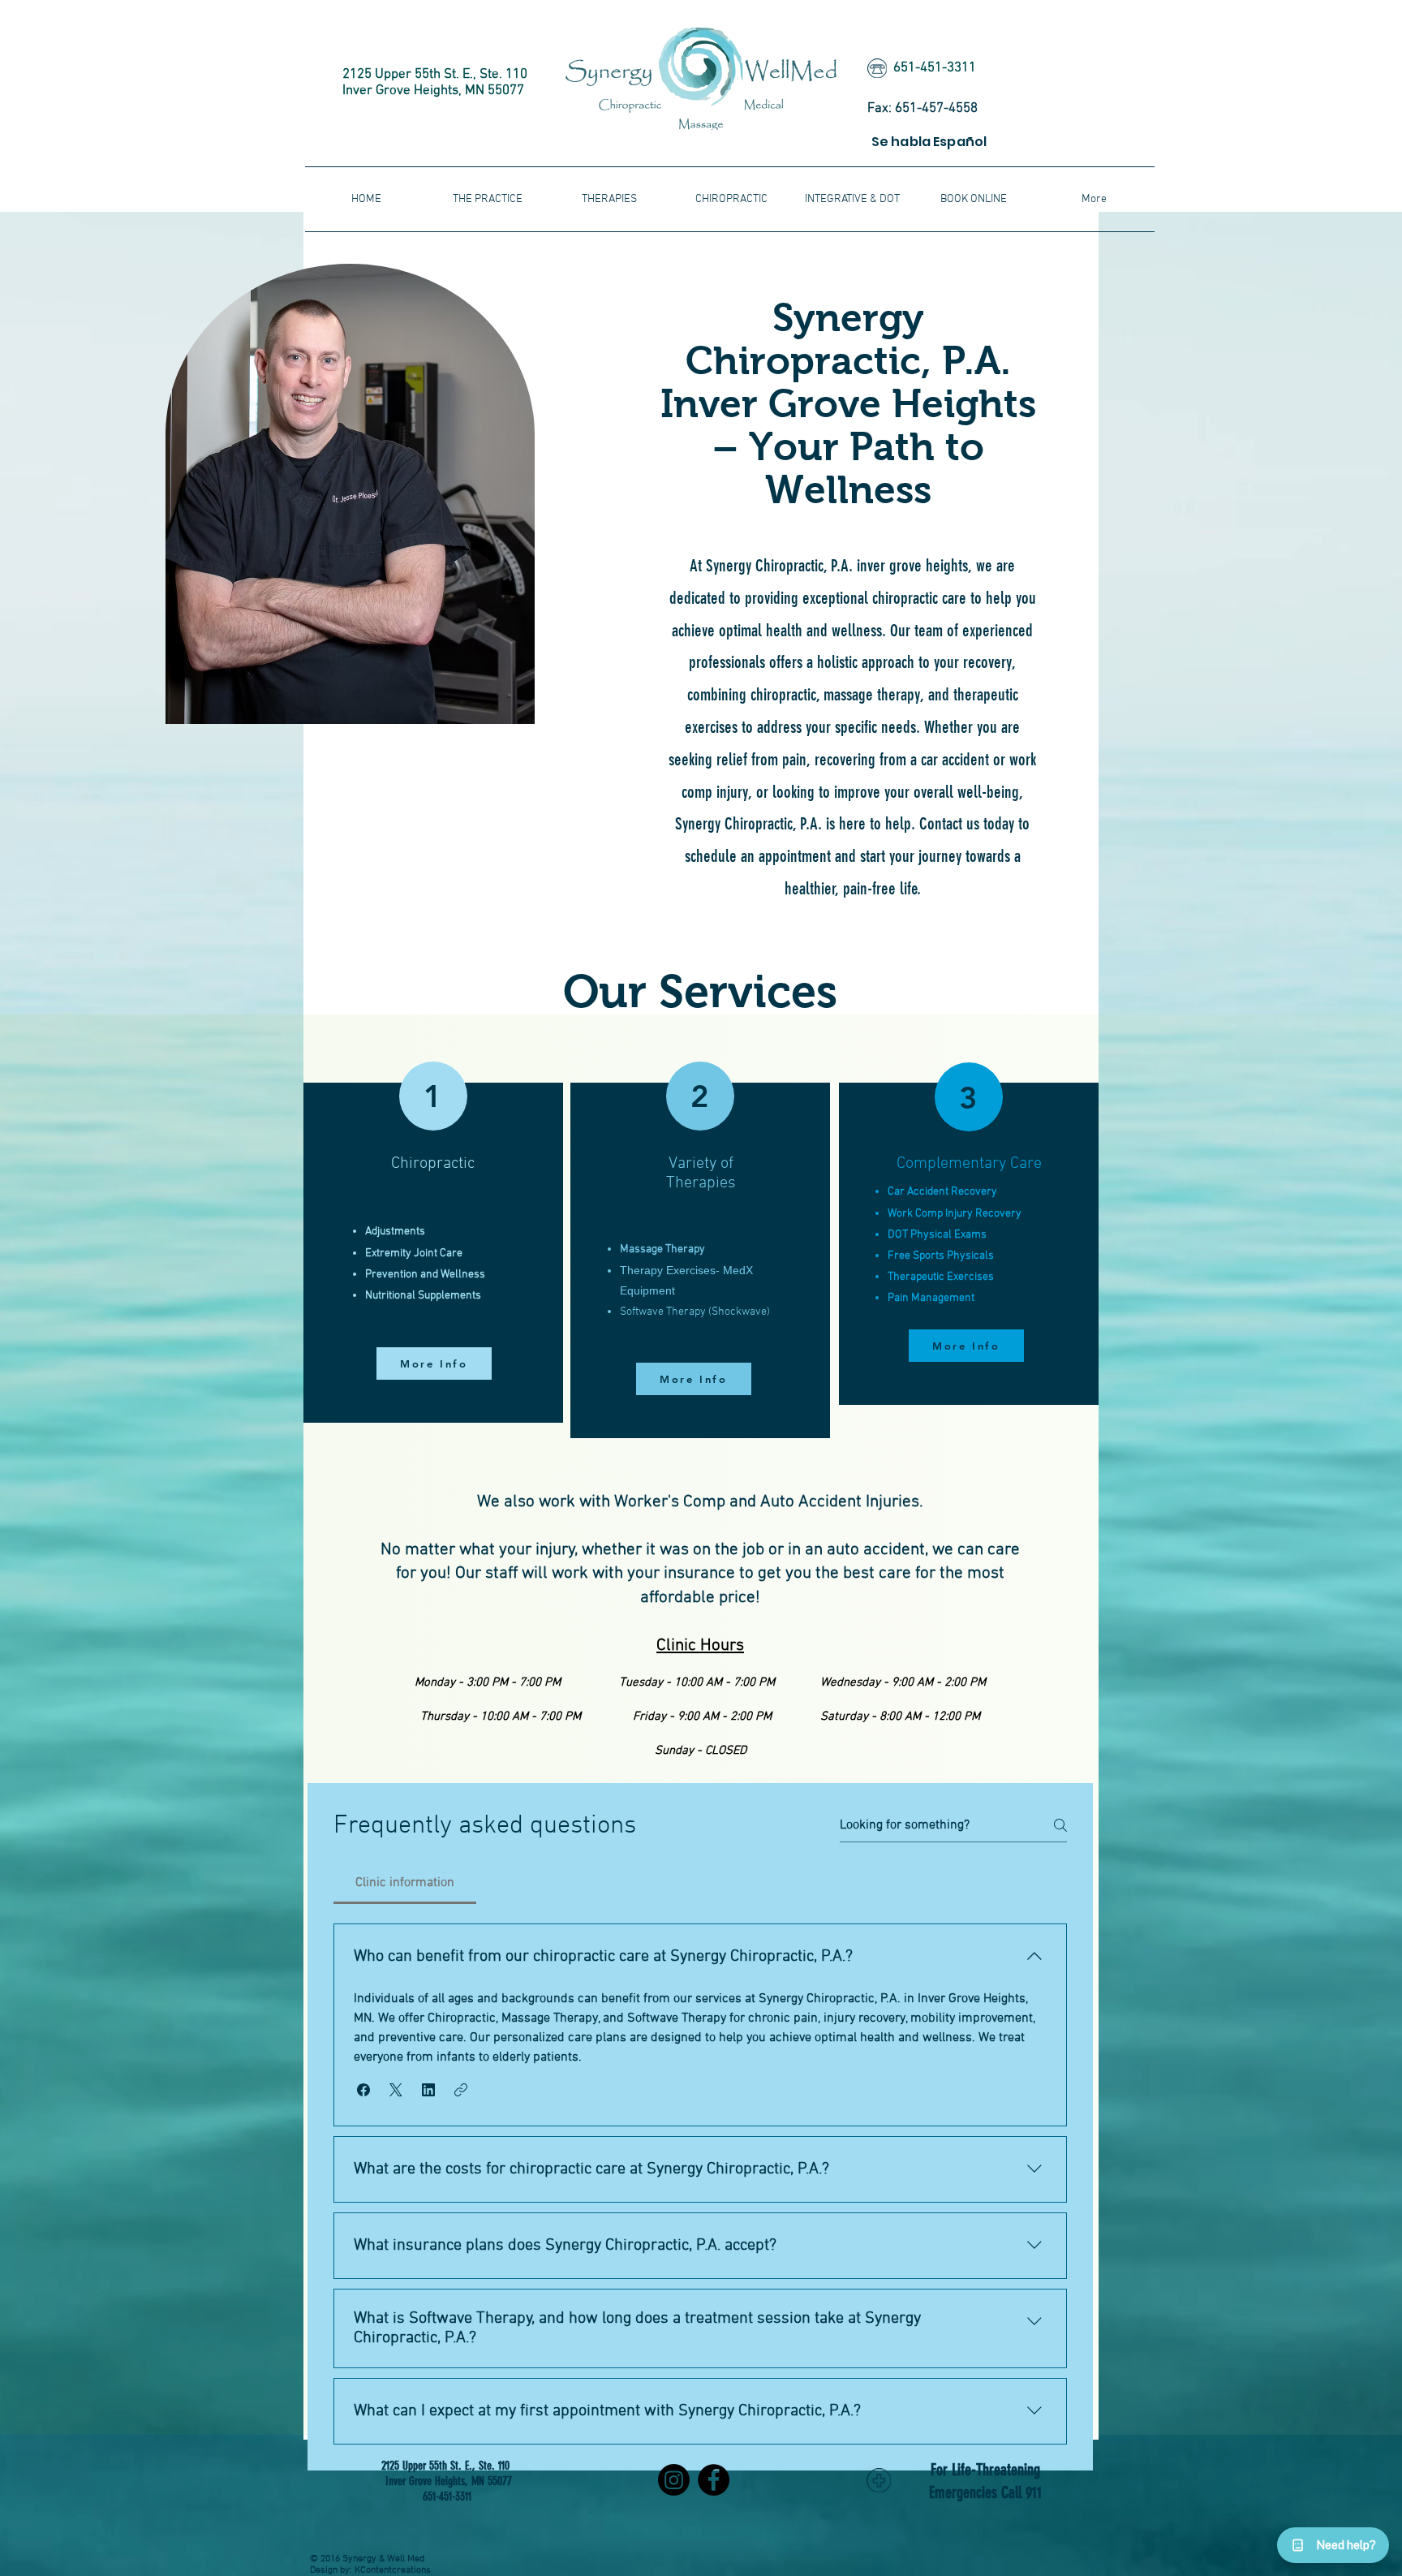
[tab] (405, 1883)
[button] (852, 199)
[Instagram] (674, 2480)
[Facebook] (714, 2480)
